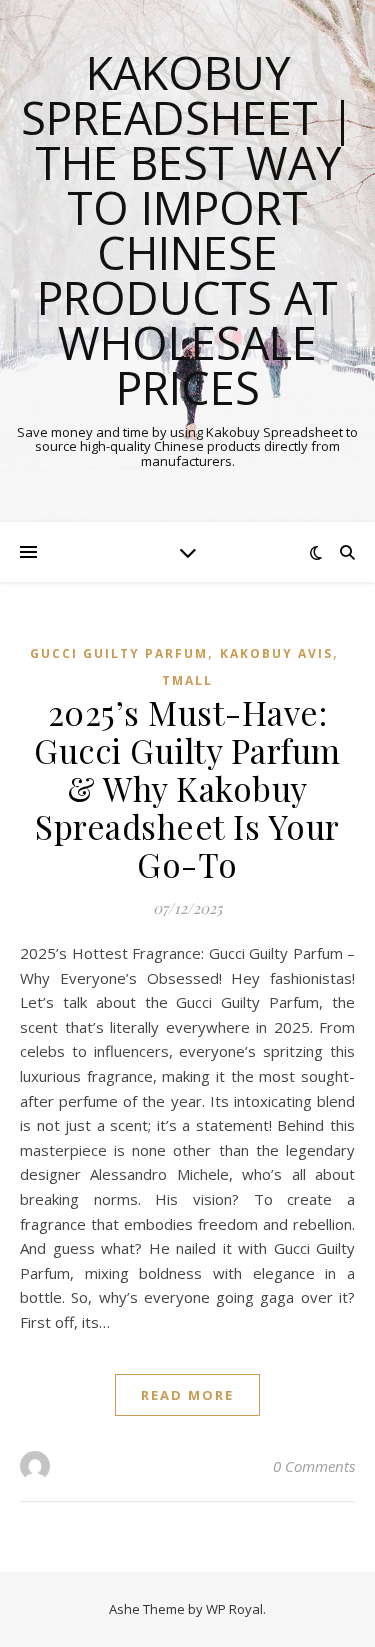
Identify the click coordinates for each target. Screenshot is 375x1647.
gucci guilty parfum (119, 653)
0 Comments (314, 1466)
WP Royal (234, 1609)
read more (187, 1395)
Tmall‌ (187, 680)
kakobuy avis (276, 653)
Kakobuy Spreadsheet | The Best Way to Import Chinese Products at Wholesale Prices (188, 230)
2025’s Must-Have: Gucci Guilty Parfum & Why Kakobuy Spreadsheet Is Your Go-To (187, 788)
